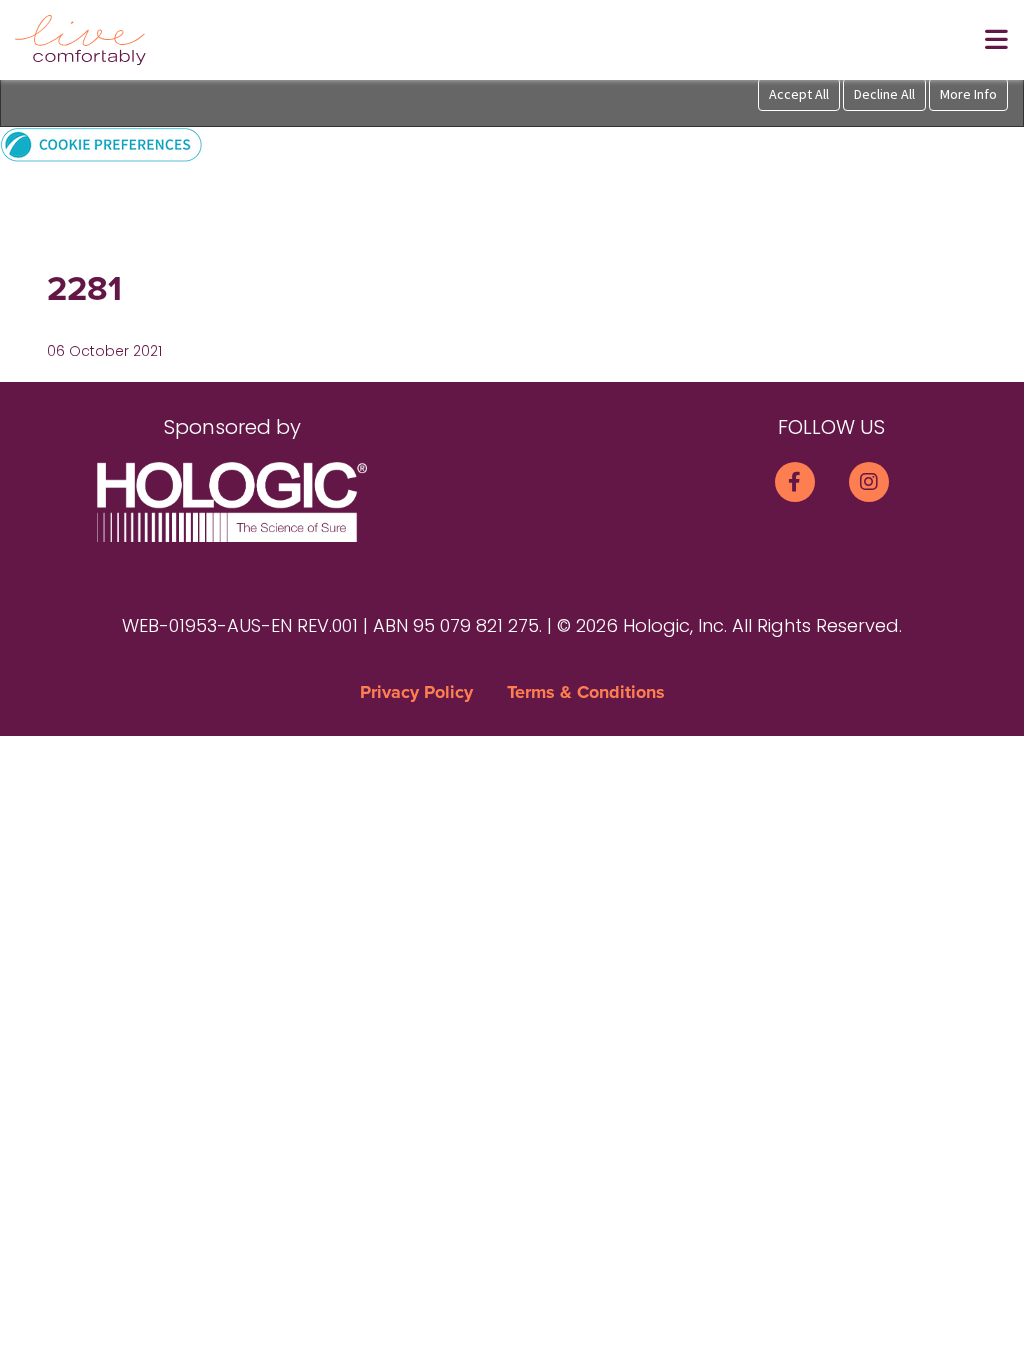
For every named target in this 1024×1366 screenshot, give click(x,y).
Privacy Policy (416, 692)
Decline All (884, 94)
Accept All (799, 94)
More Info (968, 94)
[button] (101, 143)
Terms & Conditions (586, 692)
